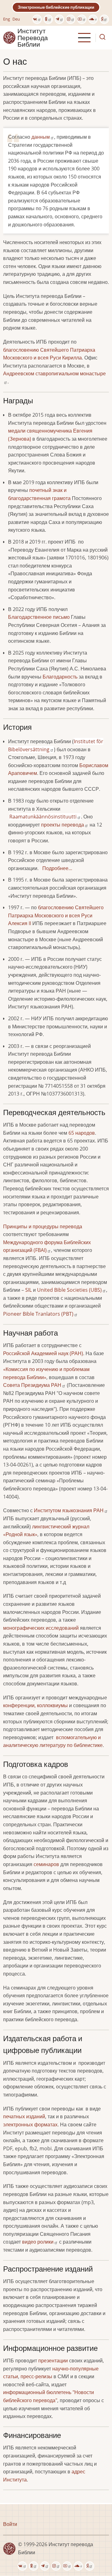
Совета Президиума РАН (32, 1385)
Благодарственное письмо (39, 617)
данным (41, 137)
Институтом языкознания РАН (69, 1510)
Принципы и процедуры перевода (43, 1226)
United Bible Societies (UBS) (69, 1290)
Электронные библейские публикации (56, 7)
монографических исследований (41, 1628)
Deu (16, 19)
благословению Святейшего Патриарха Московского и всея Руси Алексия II (56, 915)
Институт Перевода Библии (33, 38)
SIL (28, 1290)
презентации (53, 2361)
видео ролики (38, 2242)
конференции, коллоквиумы (35, 1705)
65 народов (81, 1133)
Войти (10, 2524)
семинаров (46, 1864)
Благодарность (60, 677)
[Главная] (9, 37)
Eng (7, 19)
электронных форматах (30, 2124)
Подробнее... (57, 868)
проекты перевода (63, 825)
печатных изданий (24, 2116)
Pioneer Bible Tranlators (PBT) (38, 1314)
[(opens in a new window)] (37, 19)
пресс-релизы (36, 2376)
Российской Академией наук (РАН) (43, 1353)
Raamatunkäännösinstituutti (43, 817)
